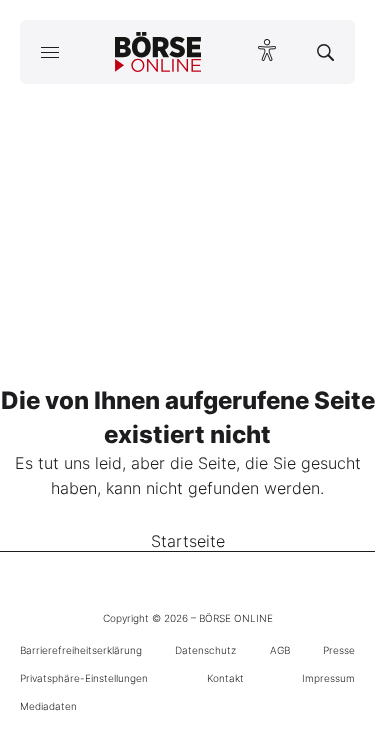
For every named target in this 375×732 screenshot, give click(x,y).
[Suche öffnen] (325, 52)
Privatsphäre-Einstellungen (84, 678)
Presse (339, 650)
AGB (280, 650)
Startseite (188, 541)
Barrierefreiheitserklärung (81, 650)
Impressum (328, 678)
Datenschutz (205, 650)
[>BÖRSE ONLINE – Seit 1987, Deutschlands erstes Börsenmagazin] (158, 52)
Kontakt (225, 678)
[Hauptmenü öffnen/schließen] (49, 52)
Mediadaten (48, 706)
